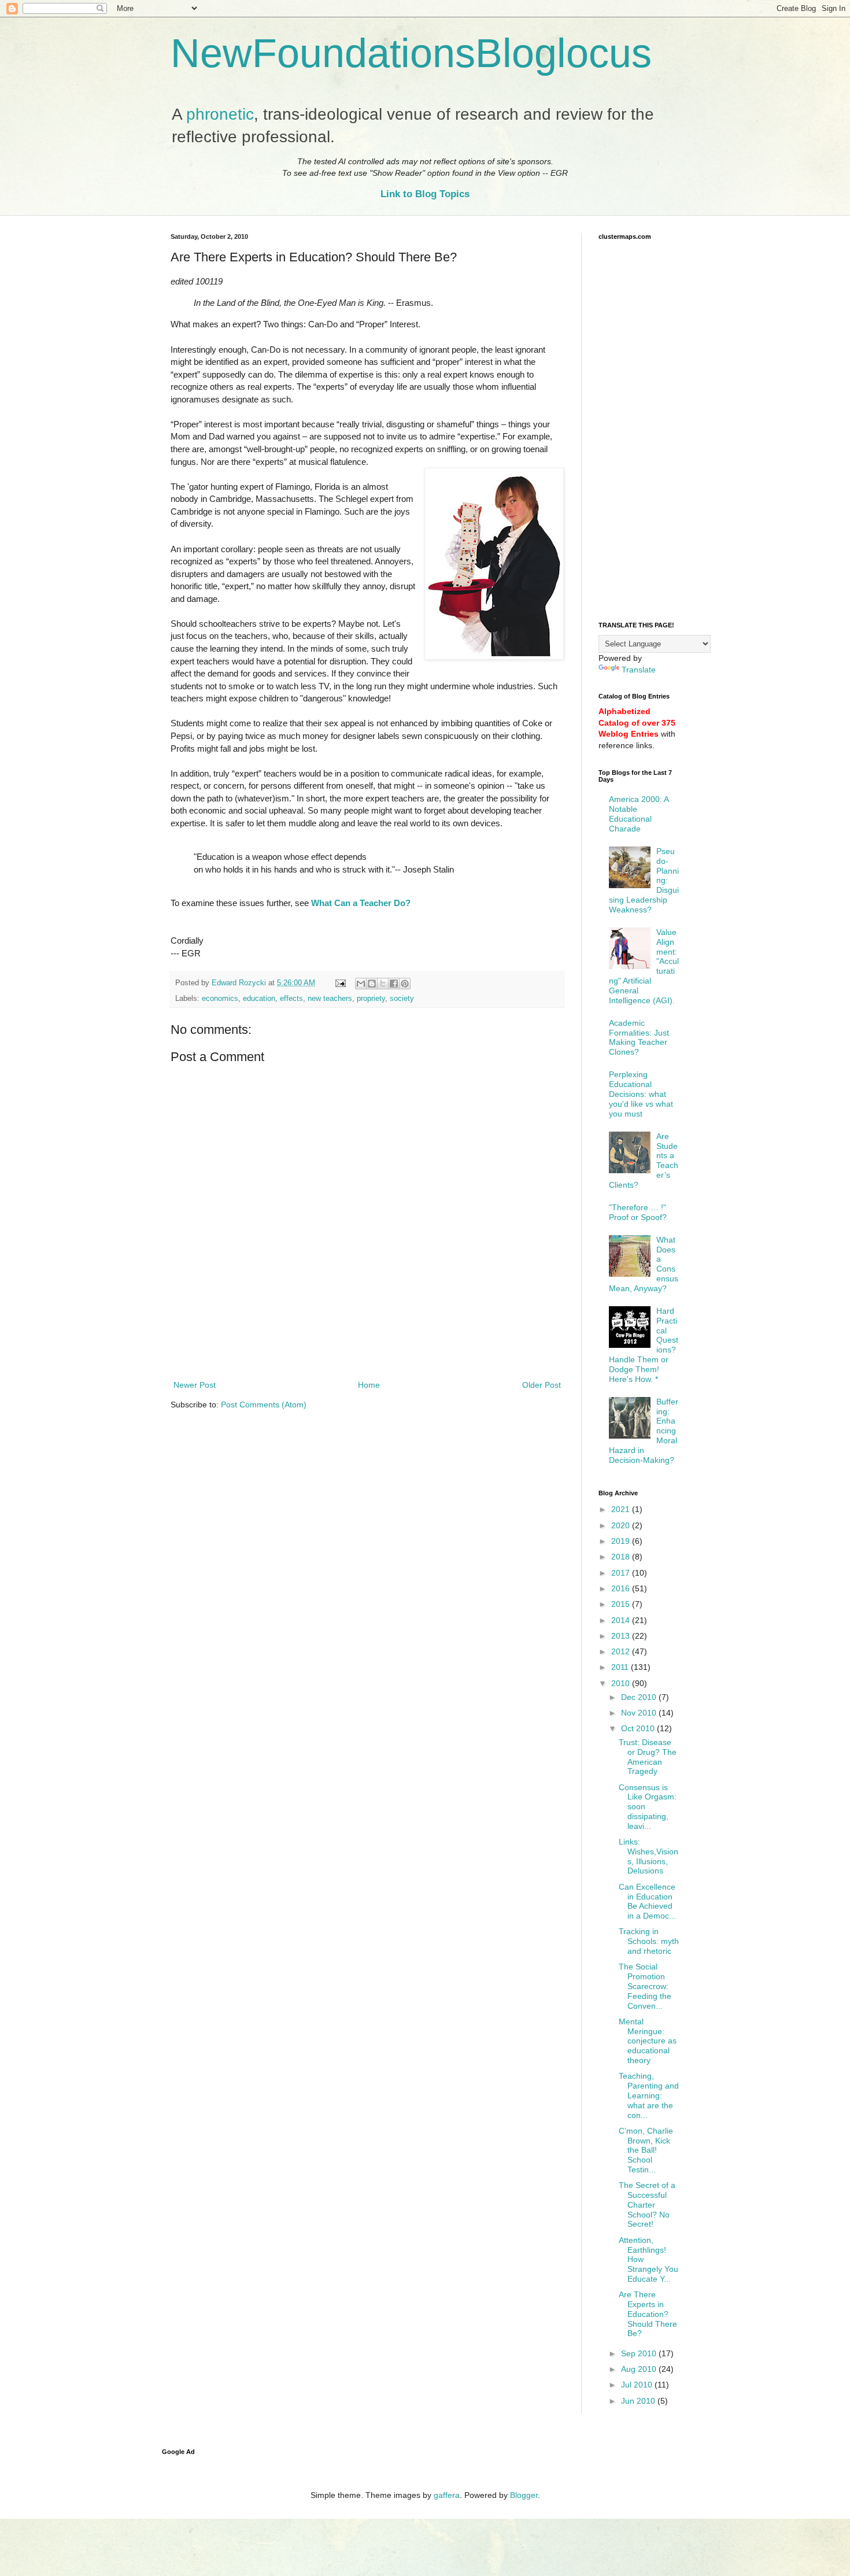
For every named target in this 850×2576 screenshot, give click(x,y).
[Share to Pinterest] (405, 984)
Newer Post (195, 1385)
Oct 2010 (639, 1728)
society (402, 999)
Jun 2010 (639, 2401)
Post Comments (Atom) (264, 1405)
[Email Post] (340, 983)
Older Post (542, 1385)
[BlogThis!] (372, 984)
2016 (622, 1588)
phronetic (220, 114)
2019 (622, 1541)
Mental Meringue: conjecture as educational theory (648, 2041)
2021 (622, 1509)
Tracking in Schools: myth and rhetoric (649, 1941)
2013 (622, 1636)
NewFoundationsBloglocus (411, 53)
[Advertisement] (367, 1346)
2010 (622, 1683)
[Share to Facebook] (394, 984)
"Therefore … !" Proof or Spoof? (638, 1212)
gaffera (447, 2495)
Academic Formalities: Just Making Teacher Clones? (639, 1037)
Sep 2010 (640, 2353)
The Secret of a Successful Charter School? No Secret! (647, 2204)
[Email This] (361, 984)
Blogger (524, 2495)
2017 (622, 1573)
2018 (622, 1557)
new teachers (330, 999)
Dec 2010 (640, 1697)
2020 (622, 1525)
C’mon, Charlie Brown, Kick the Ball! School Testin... (646, 2150)
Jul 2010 (638, 2385)
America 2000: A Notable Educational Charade (639, 814)
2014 (622, 1620)
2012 (622, 1651)
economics (220, 999)
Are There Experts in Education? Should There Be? (648, 2314)
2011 (621, 1667)
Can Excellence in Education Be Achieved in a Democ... (647, 1901)
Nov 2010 (640, 1713)
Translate (639, 670)
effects (291, 999)
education (259, 999)
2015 (622, 1604)
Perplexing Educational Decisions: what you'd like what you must (641, 1094)
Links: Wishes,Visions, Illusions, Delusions (648, 1856)
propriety (371, 999)
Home (369, 1385)
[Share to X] (383, 984)
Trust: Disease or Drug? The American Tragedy (648, 1757)
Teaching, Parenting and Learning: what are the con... (649, 2095)
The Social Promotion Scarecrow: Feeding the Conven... (645, 1986)
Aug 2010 (640, 2369)
